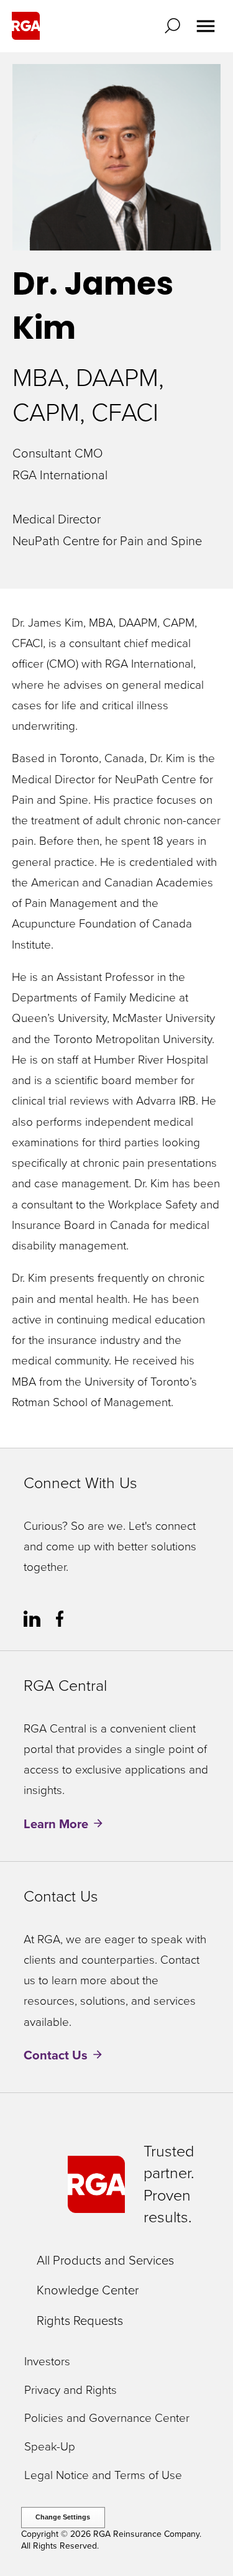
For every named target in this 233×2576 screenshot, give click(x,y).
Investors (47, 2362)
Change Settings (63, 2517)
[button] (175, 26)
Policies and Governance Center (107, 2418)
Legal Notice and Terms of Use (103, 2476)
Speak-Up (50, 2447)
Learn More (56, 1824)
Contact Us (56, 2055)
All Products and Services (105, 2260)
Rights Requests (80, 2321)
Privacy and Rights (71, 2390)
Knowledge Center (88, 2290)
